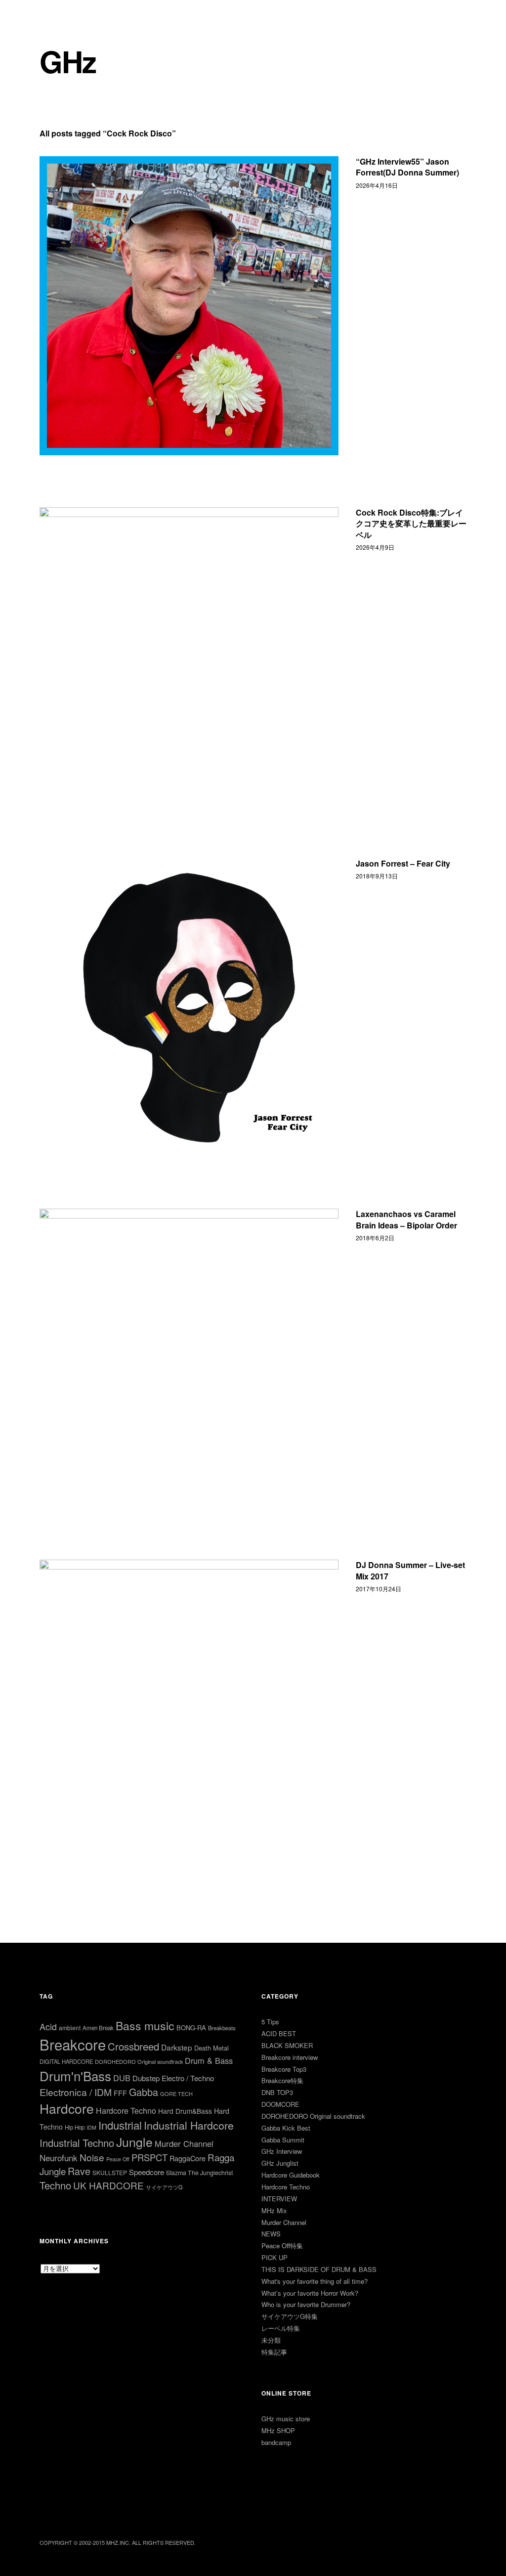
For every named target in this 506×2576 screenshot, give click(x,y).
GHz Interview (282, 2151)
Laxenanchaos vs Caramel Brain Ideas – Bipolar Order (406, 1219)
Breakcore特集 (282, 2080)
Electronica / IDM (76, 2092)
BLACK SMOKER (287, 2045)
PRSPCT (149, 2157)
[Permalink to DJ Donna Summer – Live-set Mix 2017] (189, 1709)
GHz (68, 61)
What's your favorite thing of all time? (315, 2281)
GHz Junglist (280, 2163)
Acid (48, 2026)
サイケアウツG (164, 2187)
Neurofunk (59, 2158)
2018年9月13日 (377, 876)
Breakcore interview (290, 2057)
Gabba (144, 2092)
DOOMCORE (280, 2104)
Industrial (120, 2125)
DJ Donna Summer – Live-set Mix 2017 (410, 1570)
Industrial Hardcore (189, 2125)
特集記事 (274, 2352)
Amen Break (98, 2028)
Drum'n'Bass (75, 2075)
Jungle (134, 2141)
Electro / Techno (188, 2078)
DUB (122, 2078)
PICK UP (274, 2257)
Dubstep (146, 2078)
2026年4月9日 (375, 547)
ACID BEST (279, 2033)
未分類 (271, 2340)
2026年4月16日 (377, 185)
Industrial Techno (77, 2143)
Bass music (145, 2026)
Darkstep (177, 2047)
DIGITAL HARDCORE (66, 2061)
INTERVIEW (279, 2199)
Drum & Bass (209, 2060)
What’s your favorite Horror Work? (310, 2293)
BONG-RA (191, 2028)
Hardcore (67, 2108)
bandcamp (276, 2442)
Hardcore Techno (126, 2111)
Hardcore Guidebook (291, 2175)
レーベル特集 (281, 2328)
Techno (55, 2185)
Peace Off (118, 2159)
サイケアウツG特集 (290, 2316)
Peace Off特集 (282, 2246)
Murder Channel (184, 2143)
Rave (79, 2171)
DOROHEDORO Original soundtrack (139, 2061)
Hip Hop (75, 2127)
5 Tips (270, 2022)
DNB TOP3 (277, 2092)
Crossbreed (133, 2046)
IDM (91, 2127)
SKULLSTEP (110, 2172)
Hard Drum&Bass (185, 2111)
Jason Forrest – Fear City (403, 863)
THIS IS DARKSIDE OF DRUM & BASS (319, 2269)
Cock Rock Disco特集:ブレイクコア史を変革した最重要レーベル (411, 524)
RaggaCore (188, 2158)
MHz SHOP (278, 2430)
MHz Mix (274, 2210)
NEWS (271, 2234)
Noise (92, 2157)
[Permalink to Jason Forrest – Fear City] (189, 1008)
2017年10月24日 (379, 1589)
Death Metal (211, 2048)
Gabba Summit (283, 2140)
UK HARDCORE (108, 2185)
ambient (70, 2028)
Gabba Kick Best (286, 2128)
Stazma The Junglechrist (199, 2173)
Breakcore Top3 (284, 2069)
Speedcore (147, 2172)
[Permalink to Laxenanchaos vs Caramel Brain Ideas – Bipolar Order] (189, 1358)
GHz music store (286, 2419)
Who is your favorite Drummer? (306, 2304)
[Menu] (52, 14)
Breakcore (73, 2044)
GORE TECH (176, 2094)
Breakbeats (222, 2028)
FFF (120, 2093)
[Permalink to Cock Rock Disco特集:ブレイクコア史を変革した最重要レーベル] (189, 657)
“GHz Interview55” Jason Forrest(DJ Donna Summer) (407, 167)
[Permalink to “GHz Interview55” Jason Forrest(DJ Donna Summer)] (189, 306)
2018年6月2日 (375, 1238)
